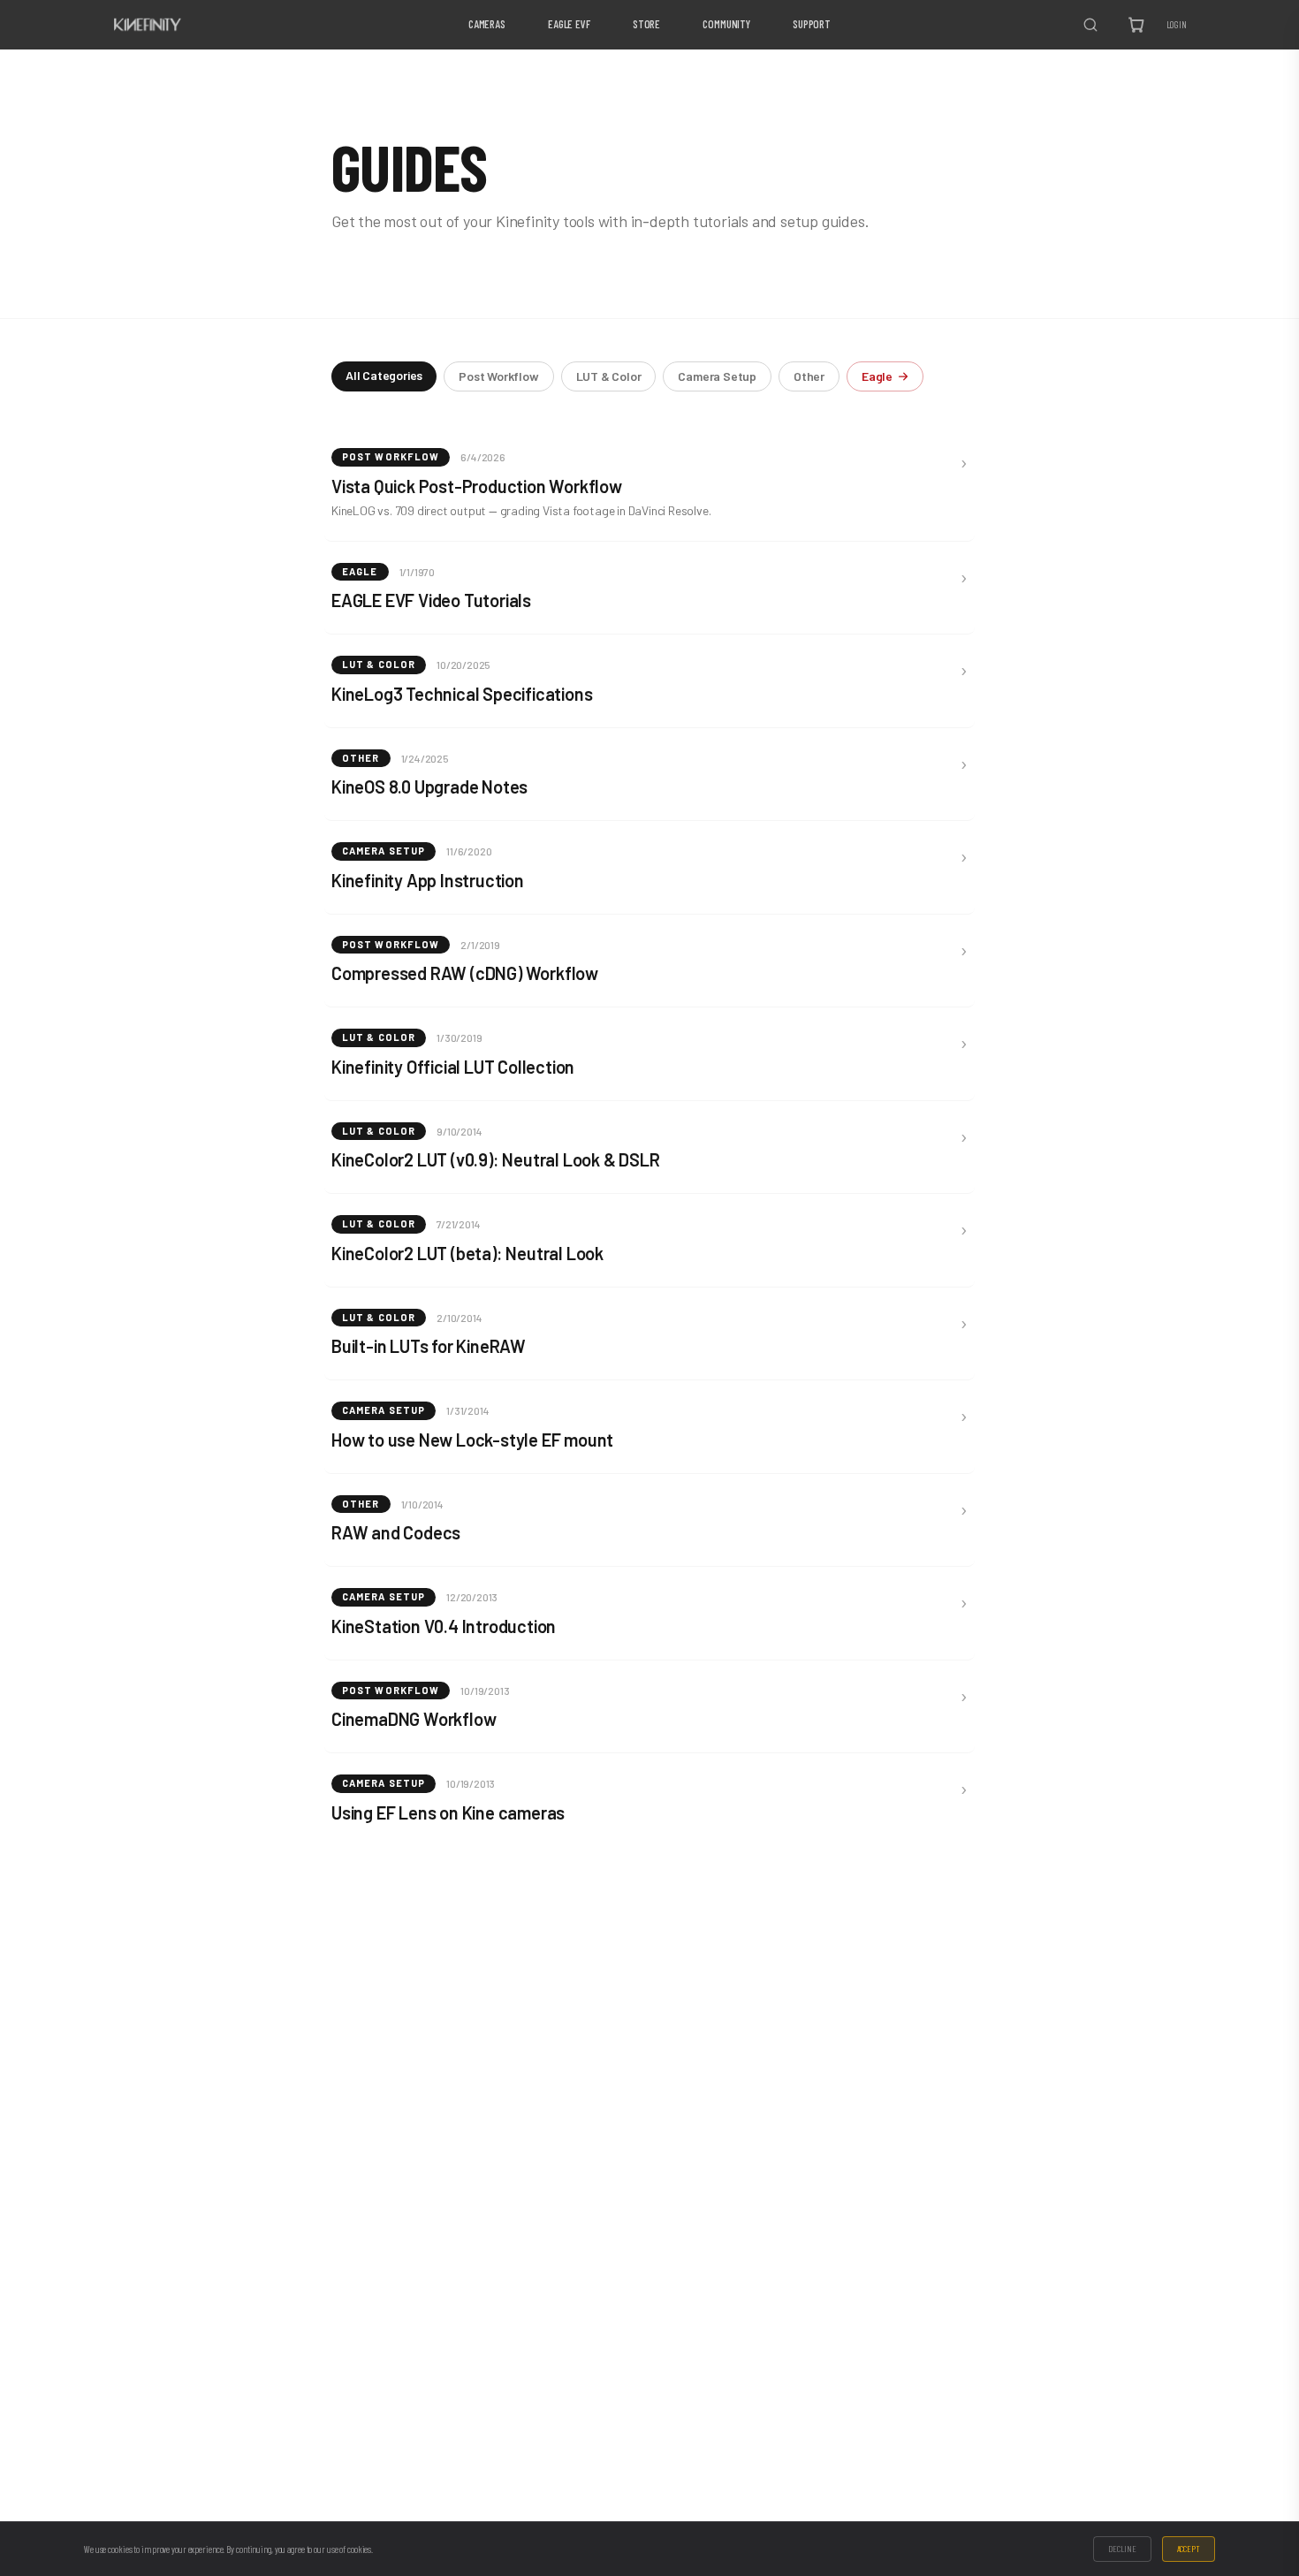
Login (1177, 24)
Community (726, 24)
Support (812, 24)
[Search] (1090, 25)
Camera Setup (717, 376)
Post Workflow (498, 376)
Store (646, 24)
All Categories (384, 375)
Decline (1122, 2549)
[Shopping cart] (1136, 25)
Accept (1189, 2549)
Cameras (487, 24)
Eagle (877, 376)
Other (809, 376)
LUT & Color (609, 376)
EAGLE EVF (569, 24)
